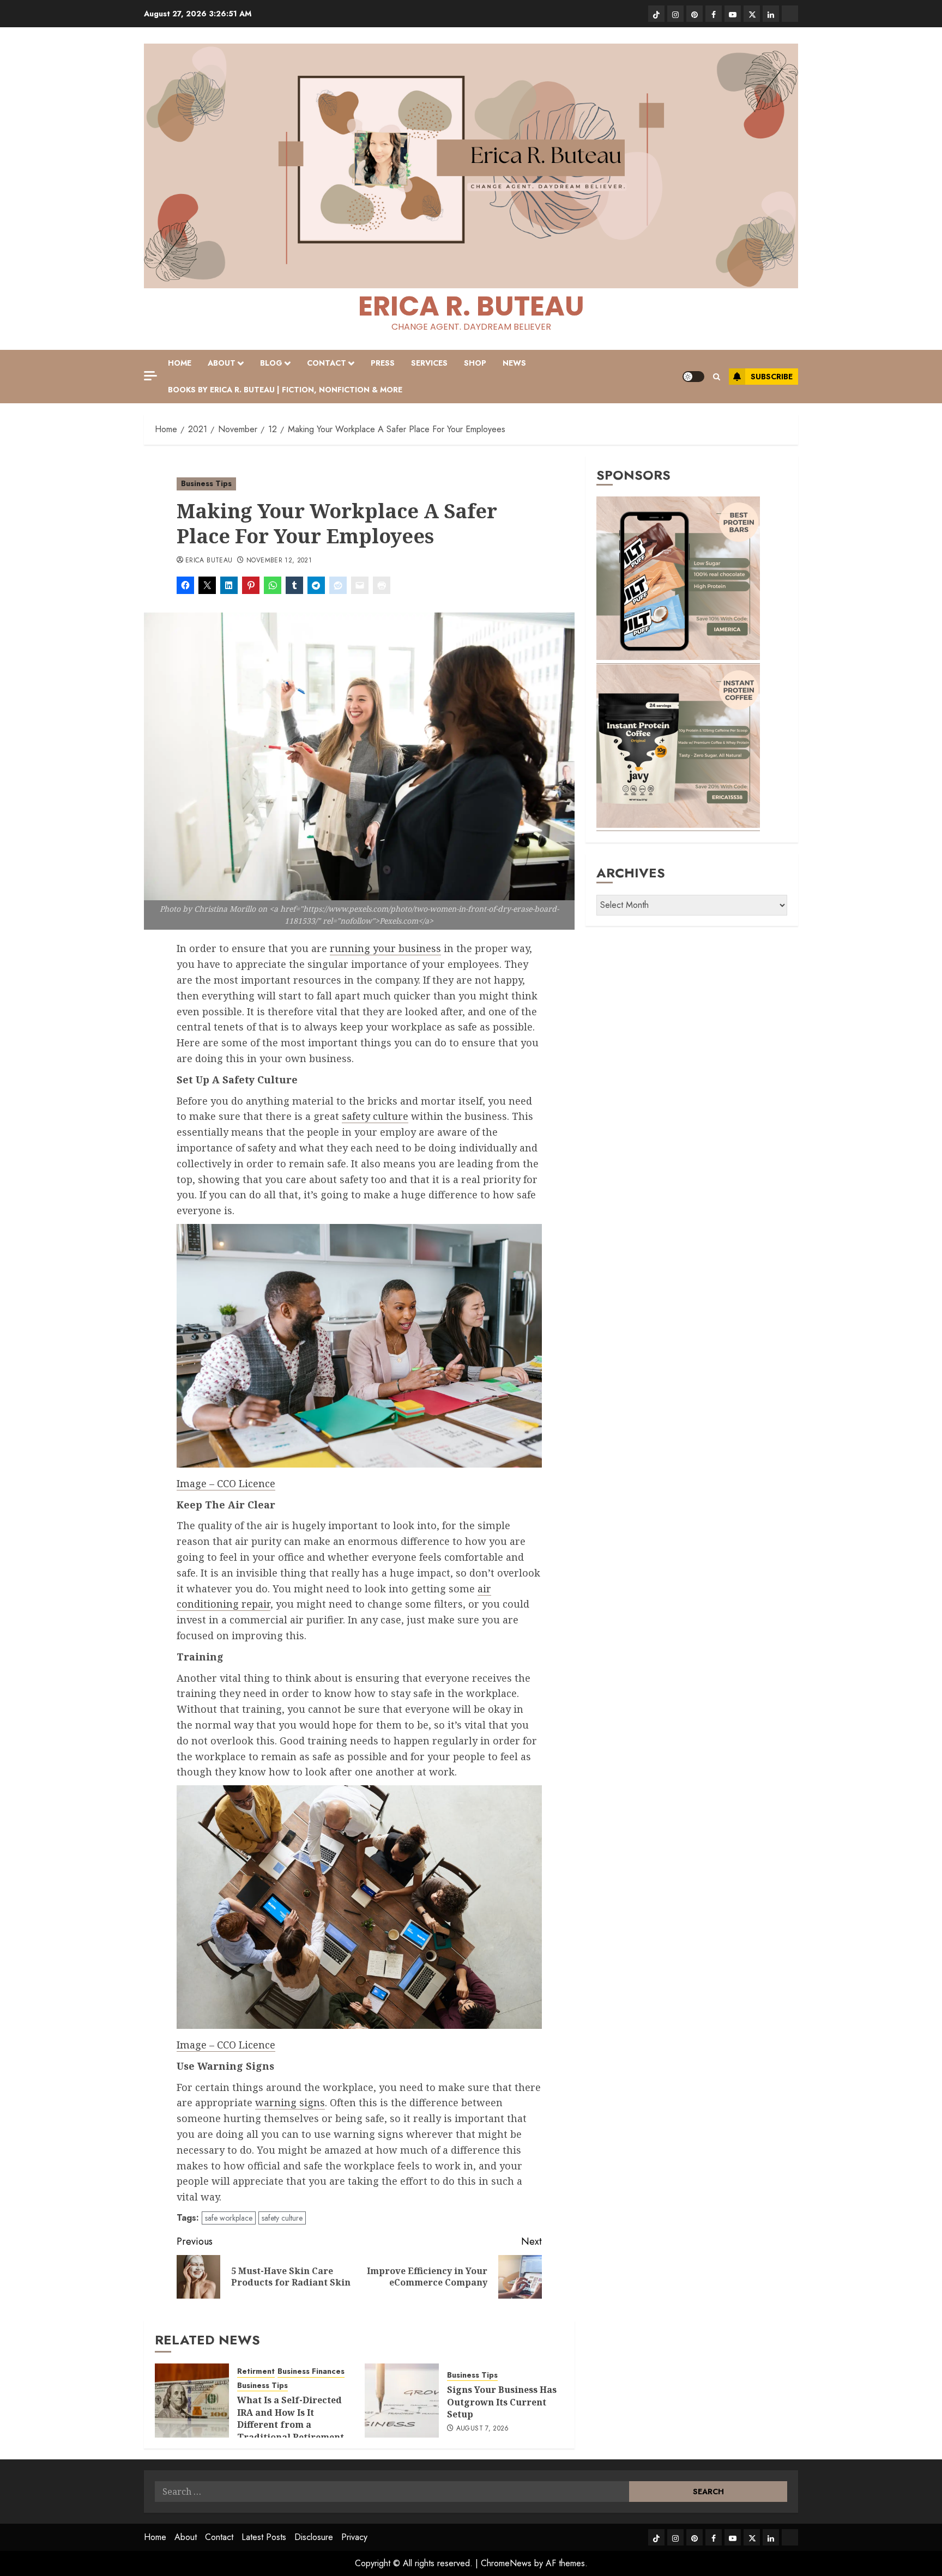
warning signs (290, 2102)
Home (180, 363)
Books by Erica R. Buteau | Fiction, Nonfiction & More (285, 390)
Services (429, 363)
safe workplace (229, 2218)
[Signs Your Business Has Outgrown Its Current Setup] (402, 2401)
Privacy (354, 2537)
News (514, 363)
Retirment (256, 2371)
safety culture (375, 1116)
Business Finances (311, 2371)
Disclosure (314, 2537)
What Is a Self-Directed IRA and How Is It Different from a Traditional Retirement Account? (291, 2425)
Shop (475, 363)
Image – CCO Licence (226, 1483)
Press (383, 363)
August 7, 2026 (483, 2429)
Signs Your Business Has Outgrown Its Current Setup (502, 2402)
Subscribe (772, 377)
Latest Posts (264, 2537)
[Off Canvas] (150, 376)
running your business (385, 948)
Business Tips (206, 483)
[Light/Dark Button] (693, 377)
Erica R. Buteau (471, 306)
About (222, 363)
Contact (327, 363)
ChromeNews (506, 2563)
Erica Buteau (209, 561)
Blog (271, 363)
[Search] (717, 377)
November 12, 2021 (279, 561)
